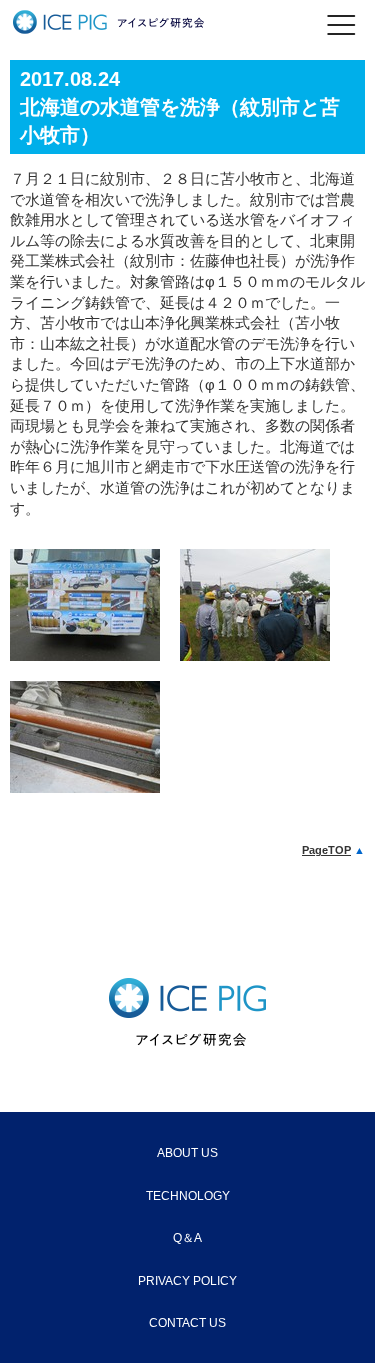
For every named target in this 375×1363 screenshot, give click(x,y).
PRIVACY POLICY (187, 1281)
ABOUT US (187, 1153)
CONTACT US (187, 1323)
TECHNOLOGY (188, 1196)
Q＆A (187, 1238)
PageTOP (326, 850)
